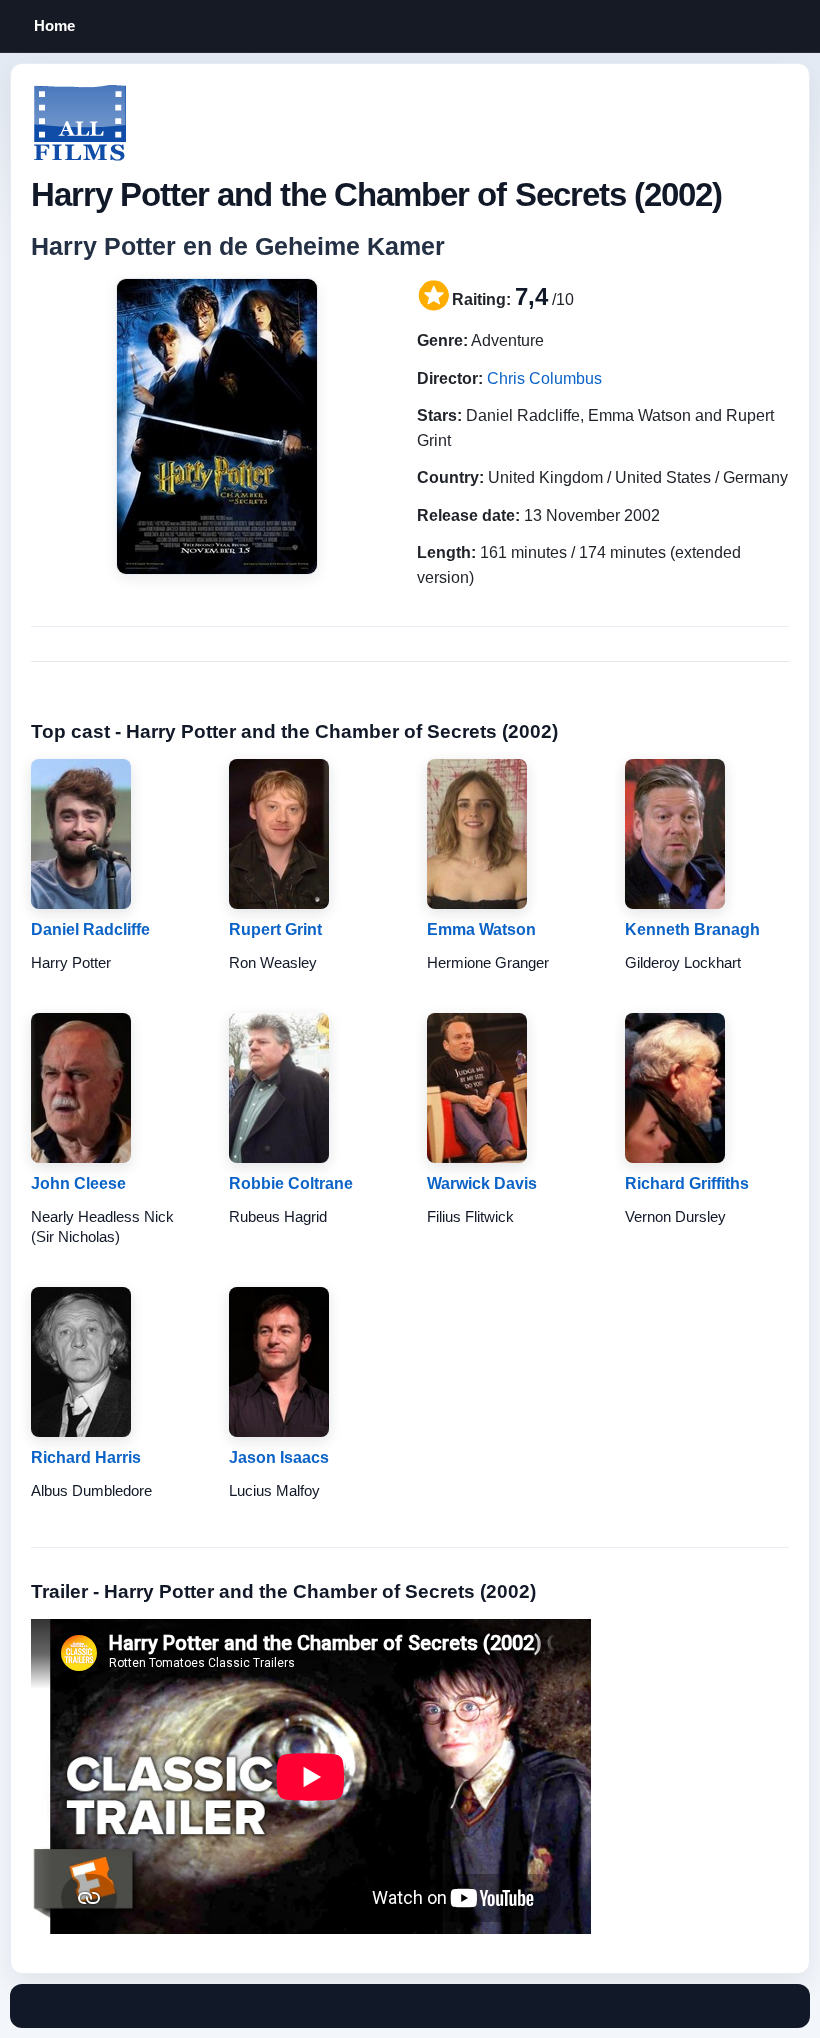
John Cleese (78, 1183)
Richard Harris (86, 1457)
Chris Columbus (544, 378)
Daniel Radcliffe (90, 929)
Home (54, 25)
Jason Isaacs (279, 1457)
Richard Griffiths (687, 1183)
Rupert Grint (275, 929)
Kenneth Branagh (692, 929)
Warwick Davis (482, 1183)
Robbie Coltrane (291, 1183)
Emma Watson (481, 929)
